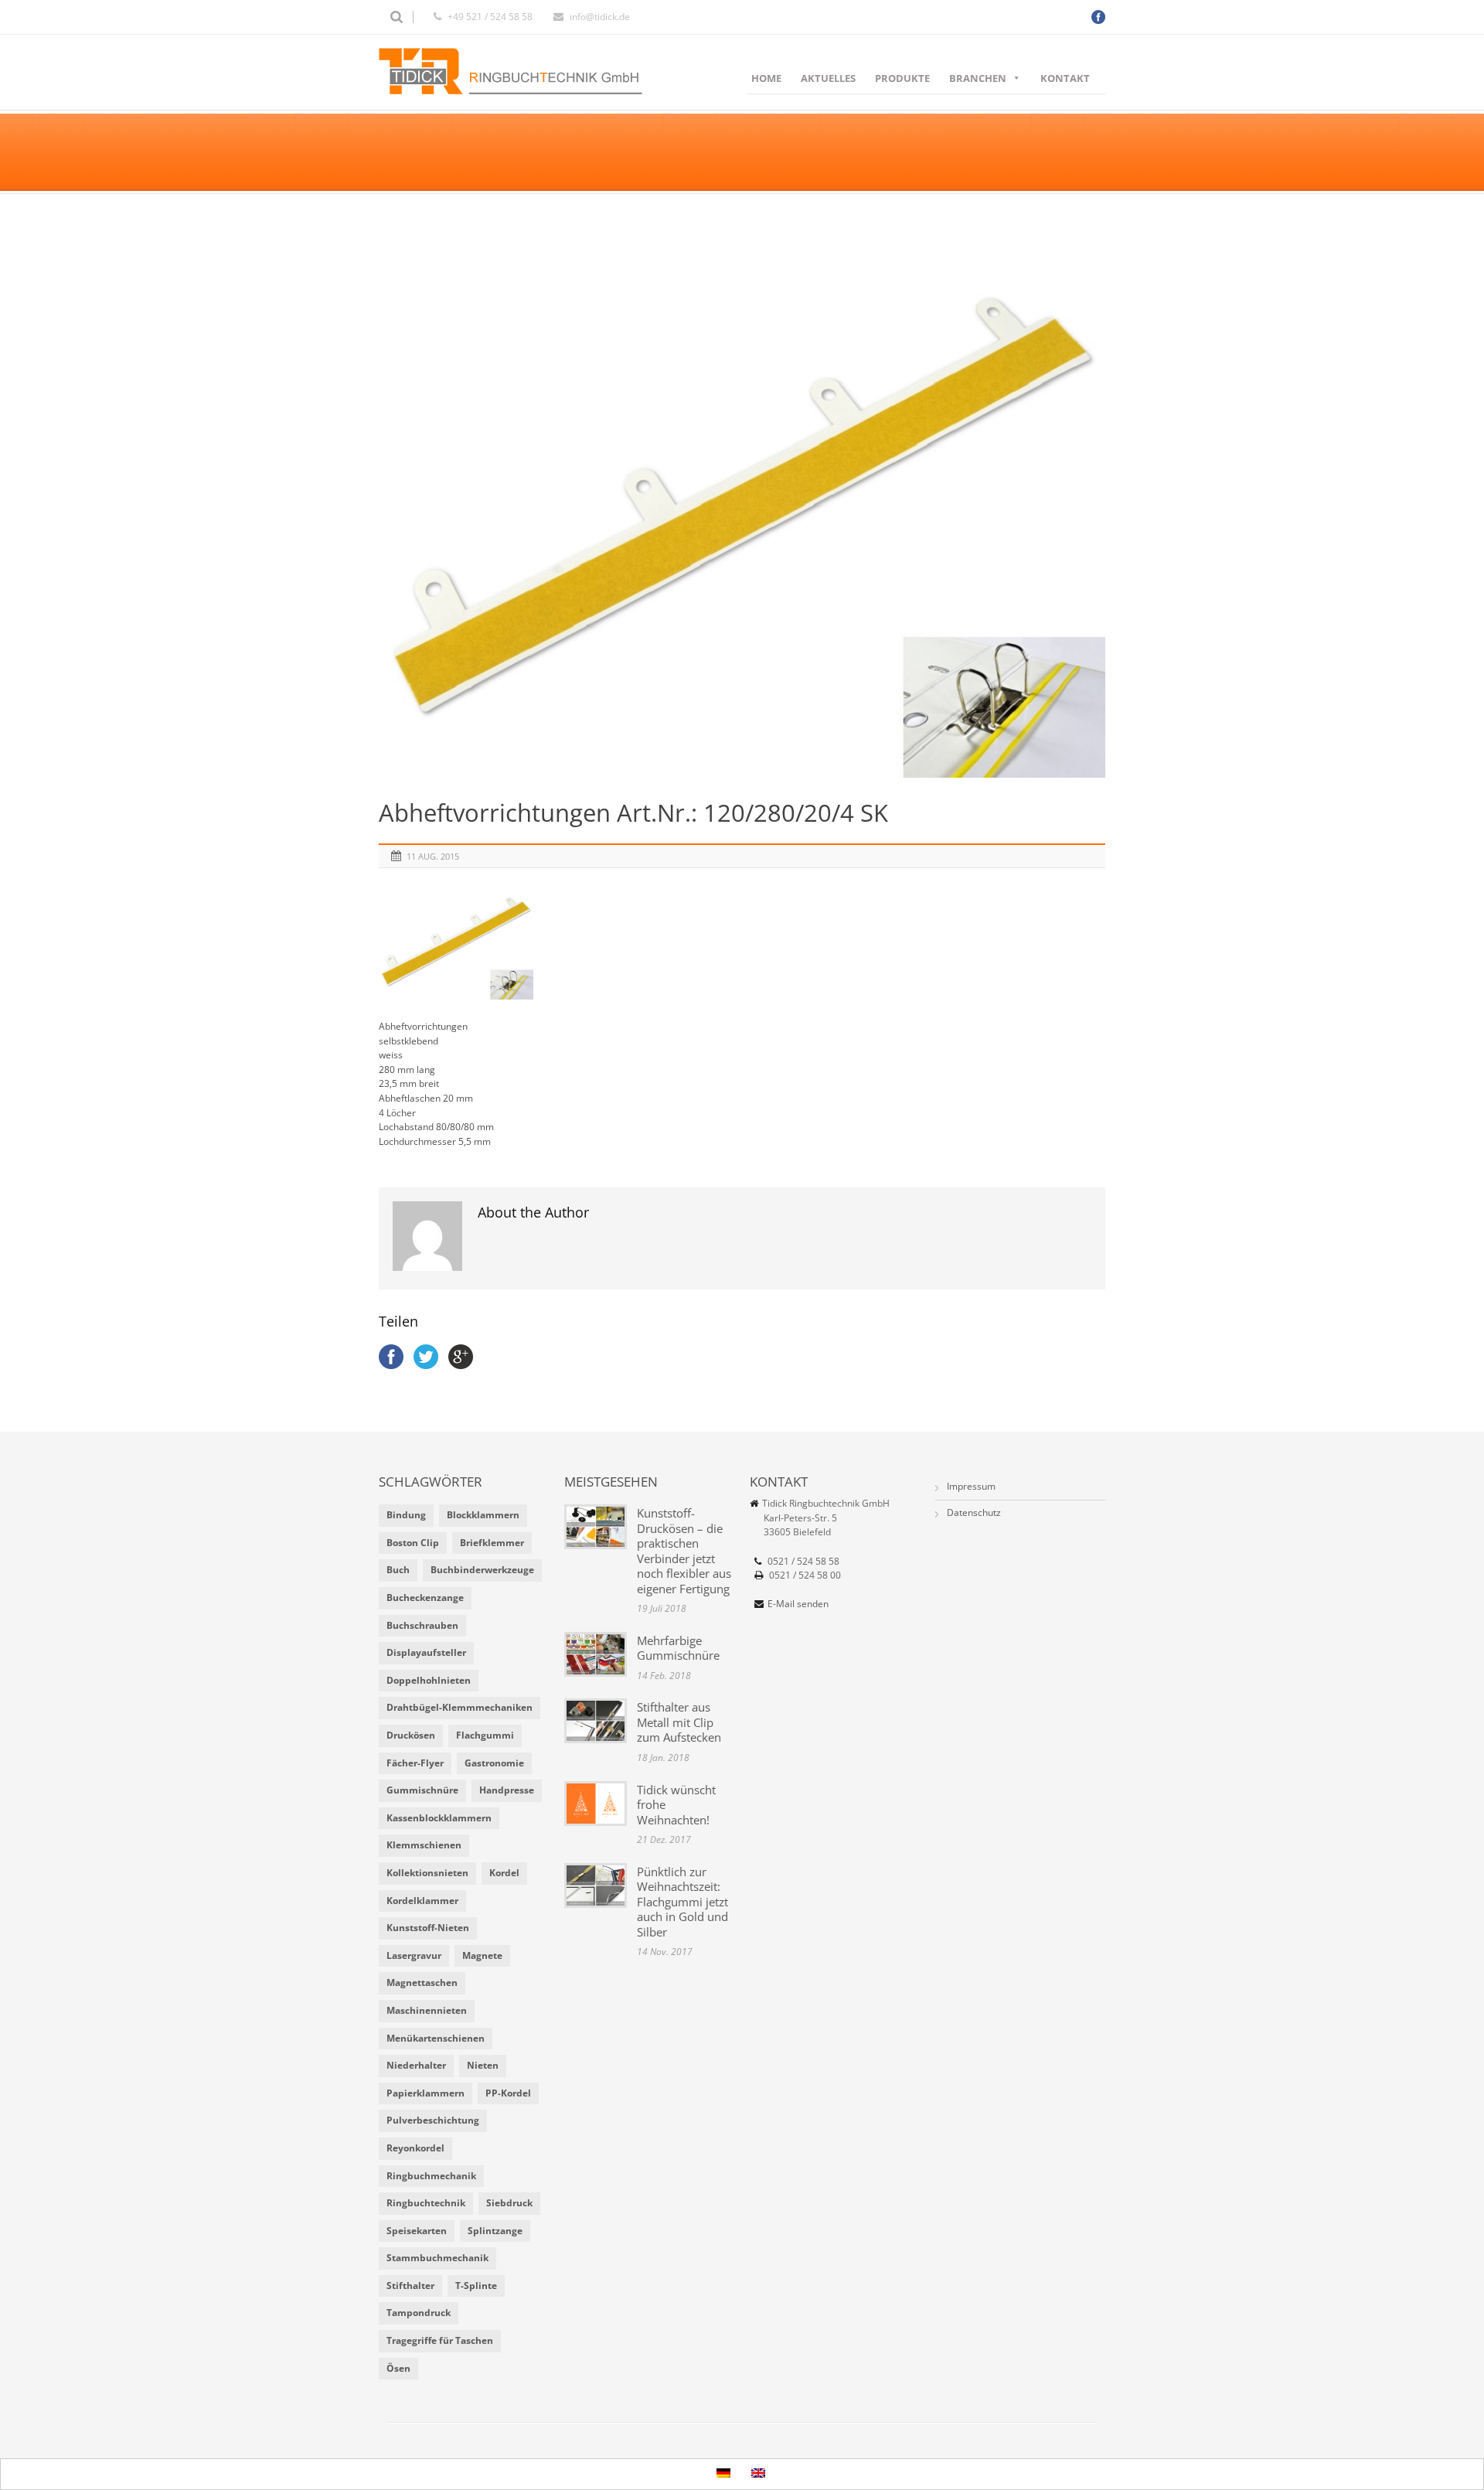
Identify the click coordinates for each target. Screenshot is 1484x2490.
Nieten (483, 2065)
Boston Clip (413, 1543)
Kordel (504, 1873)
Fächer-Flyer (415, 1763)
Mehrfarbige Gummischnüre (678, 1648)
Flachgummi (485, 1735)
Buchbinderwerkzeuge (482, 1570)
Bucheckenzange (425, 1598)
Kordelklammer (422, 1901)
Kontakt (1065, 78)
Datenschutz (974, 1512)
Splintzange (495, 2231)
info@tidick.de (600, 17)
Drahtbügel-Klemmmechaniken (459, 1707)
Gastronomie (494, 1763)
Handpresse (507, 1790)
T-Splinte (476, 2286)
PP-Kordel (508, 2093)
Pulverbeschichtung (433, 2120)
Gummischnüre (422, 1790)
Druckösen (411, 1735)
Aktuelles (828, 78)
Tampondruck (419, 2313)
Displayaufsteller (426, 1652)
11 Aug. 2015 (433, 856)
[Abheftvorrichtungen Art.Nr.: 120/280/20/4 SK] (742, 505)
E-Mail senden (798, 1604)
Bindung (406, 1515)
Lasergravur (414, 1955)
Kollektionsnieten (427, 1873)
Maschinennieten (427, 2010)
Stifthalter (410, 2286)
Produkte (902, 78)
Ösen (398, 2368)
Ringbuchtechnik (426, 2203)
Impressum (971, 1486)
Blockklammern (483, 1515)
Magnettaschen (422, 1982)
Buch (398, 1570)
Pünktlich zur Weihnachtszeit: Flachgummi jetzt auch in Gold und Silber (682, 1902)
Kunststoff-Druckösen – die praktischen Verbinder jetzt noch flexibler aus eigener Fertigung (684, 1551)
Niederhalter (416, 2065)
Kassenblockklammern (439, 1818)
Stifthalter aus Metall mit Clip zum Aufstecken (679, 1722)
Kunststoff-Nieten (428, 1928)
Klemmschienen (424, 1845)
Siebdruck (509, 2203)
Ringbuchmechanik (431, 2176)
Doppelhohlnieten (429, 1680)
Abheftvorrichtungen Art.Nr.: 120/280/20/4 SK (633, 812)
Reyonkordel (415, 2148)
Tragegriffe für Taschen (440, 2340)
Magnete (482, 1955)
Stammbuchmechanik (437, 2258)
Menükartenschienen (436, 2038)
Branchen (978, 78)
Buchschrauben (422, 1625)
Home (766, 78)
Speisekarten (417, 2231)
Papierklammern (425, 2093)
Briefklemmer (492, 1543)
